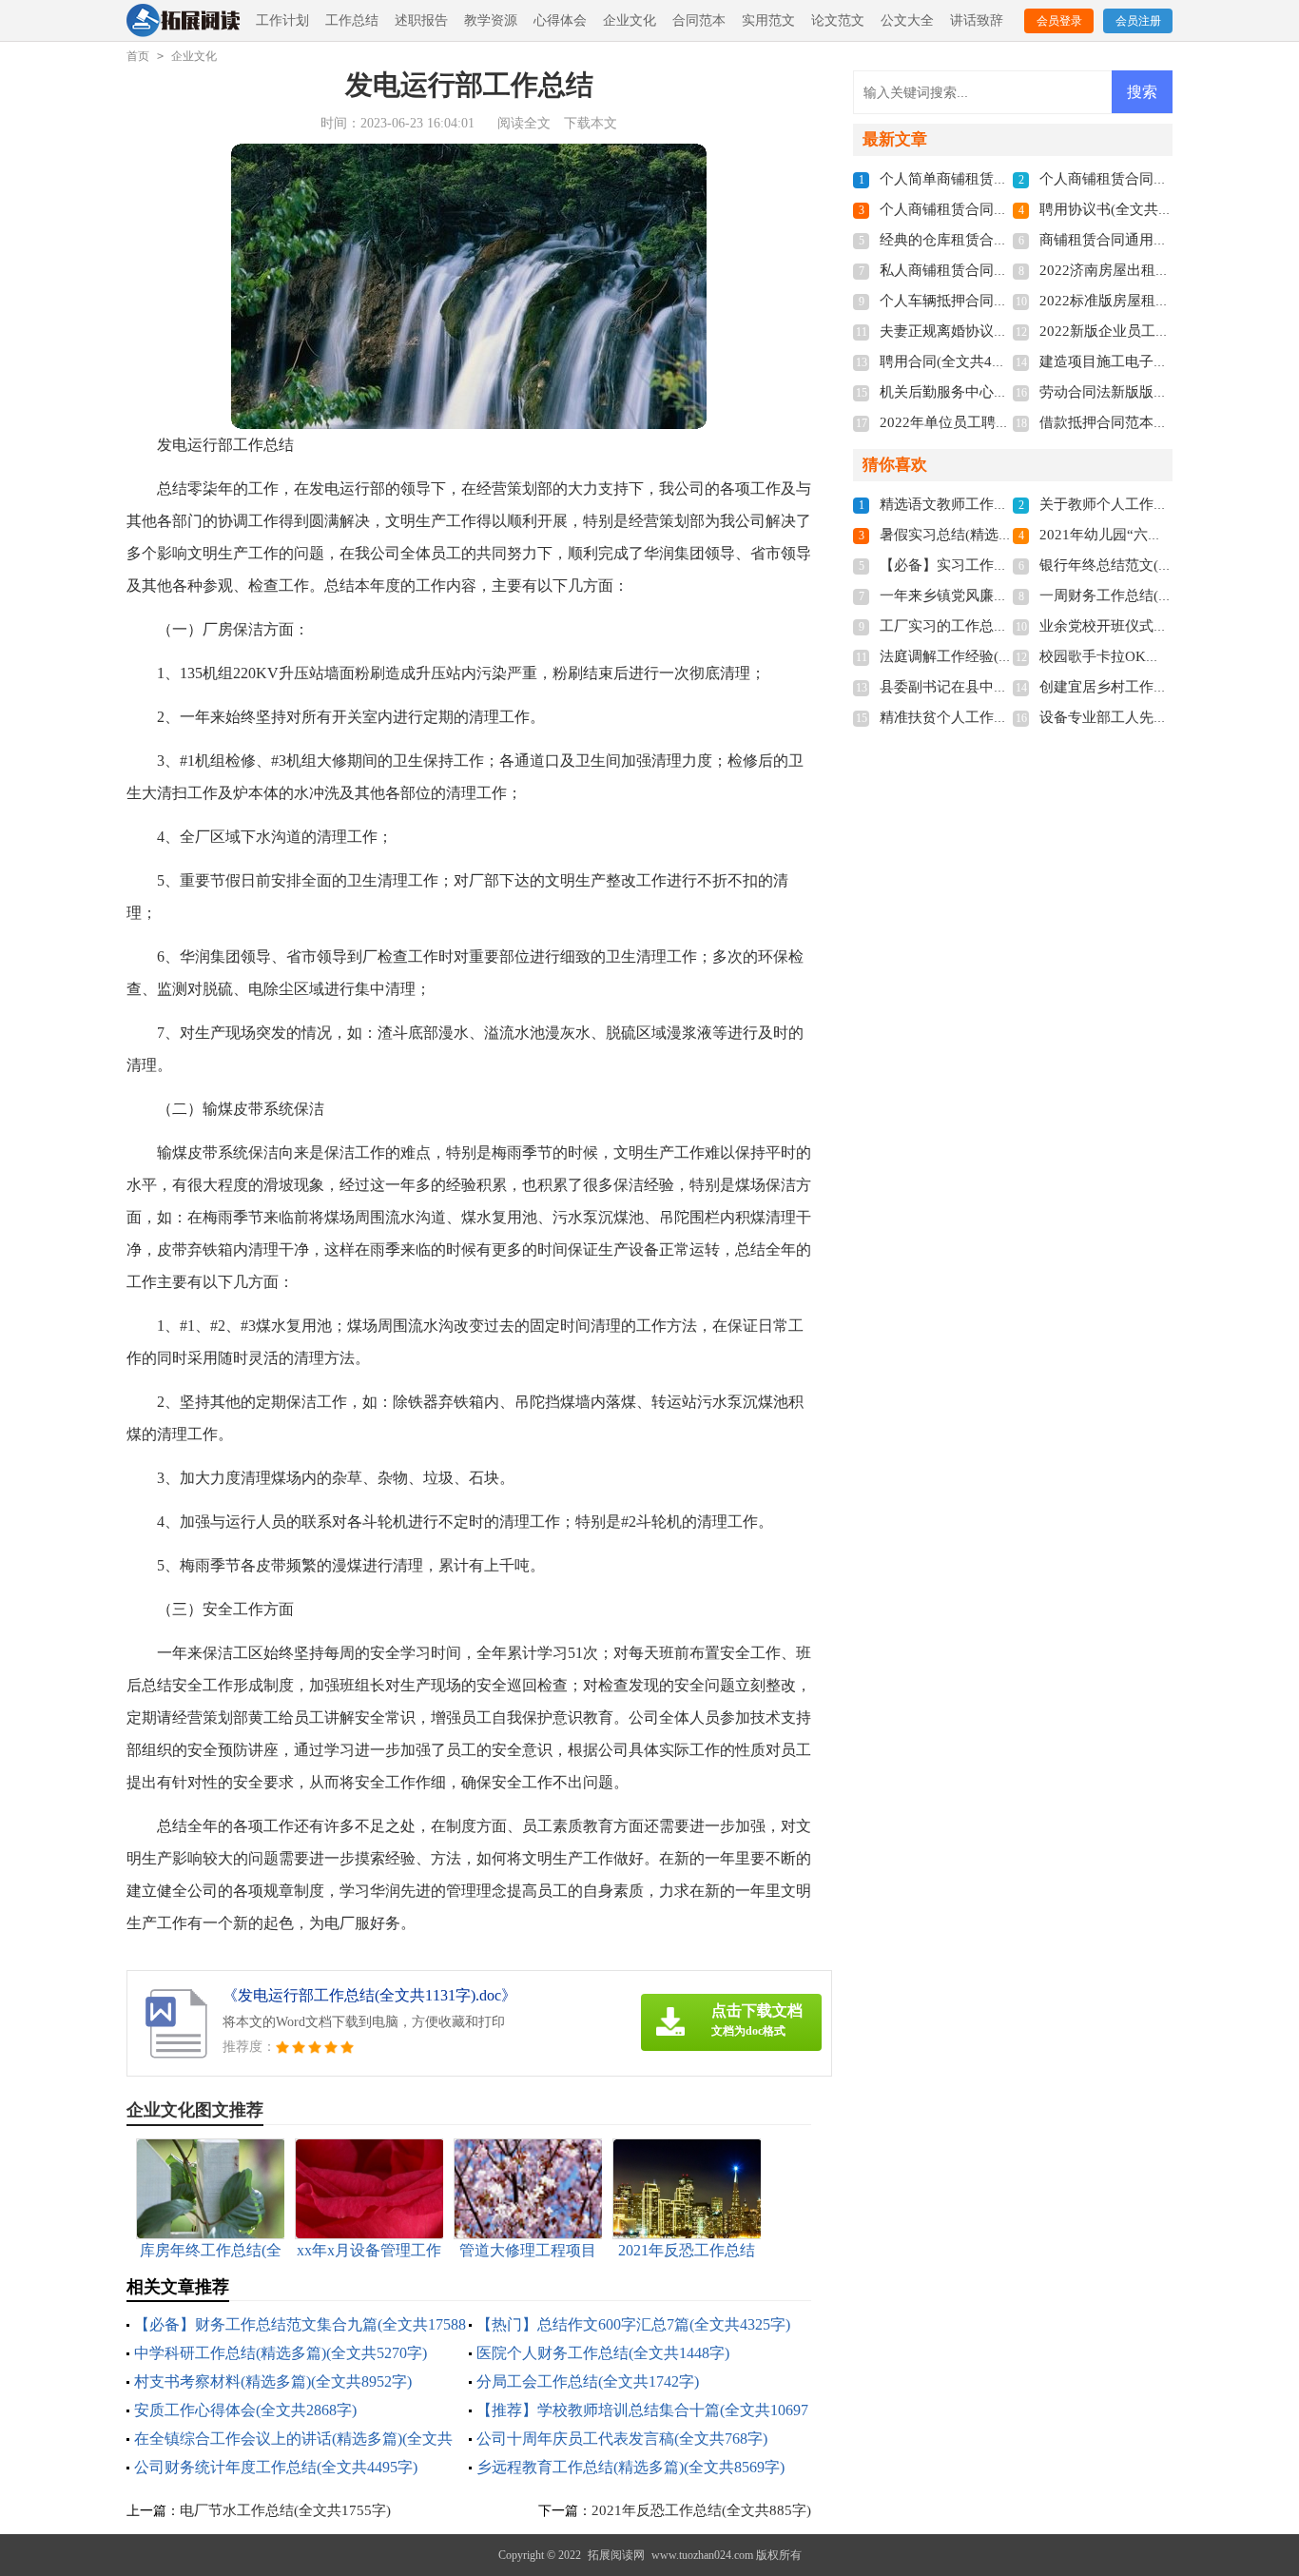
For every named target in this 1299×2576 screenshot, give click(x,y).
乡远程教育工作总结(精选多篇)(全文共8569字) (630, 2467)
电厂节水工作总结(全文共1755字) (285, 2510)
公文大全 (907, 20)
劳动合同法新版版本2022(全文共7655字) (1167, 392)
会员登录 (1059, 21)
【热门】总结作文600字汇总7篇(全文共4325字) (633, 2324)
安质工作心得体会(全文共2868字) (245, 2410)
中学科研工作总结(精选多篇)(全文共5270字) (281, 2353)
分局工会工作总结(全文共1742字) (588, 2381)
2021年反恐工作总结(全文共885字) (701, 2510)
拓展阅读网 (616, 2555)
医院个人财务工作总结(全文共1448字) (603, 2353)
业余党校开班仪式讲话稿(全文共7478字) (1166, 626)
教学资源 (491, 20)
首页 (138, 56)
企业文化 (630, 20)
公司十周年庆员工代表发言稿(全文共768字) (622, 2439)
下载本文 (591, 123)
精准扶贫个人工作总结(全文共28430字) (1003, 717)
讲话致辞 (977, 20)
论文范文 (838, 20)
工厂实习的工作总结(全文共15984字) (996, 626)
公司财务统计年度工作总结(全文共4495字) (276, 2467)
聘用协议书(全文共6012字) (1124, 209)
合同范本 (699, 20)
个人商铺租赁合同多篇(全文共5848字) (999, 209)
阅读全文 (524, 123)
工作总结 (352, 20)
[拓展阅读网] (183, 21)
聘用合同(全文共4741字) (957, 361)
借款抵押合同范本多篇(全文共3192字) (1159, 422)
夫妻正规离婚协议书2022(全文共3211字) (1008, 331)
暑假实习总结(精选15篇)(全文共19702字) (1008, 535)
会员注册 (1138, 21)
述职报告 (421, 20)
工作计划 (282, 20)
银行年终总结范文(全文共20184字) (1149, 565)
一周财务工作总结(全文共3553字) (1145, 595)
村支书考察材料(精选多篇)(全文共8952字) (273, 2381)
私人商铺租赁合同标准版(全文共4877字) (1007, 270)
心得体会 (560, 20)
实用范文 (768, 20)
